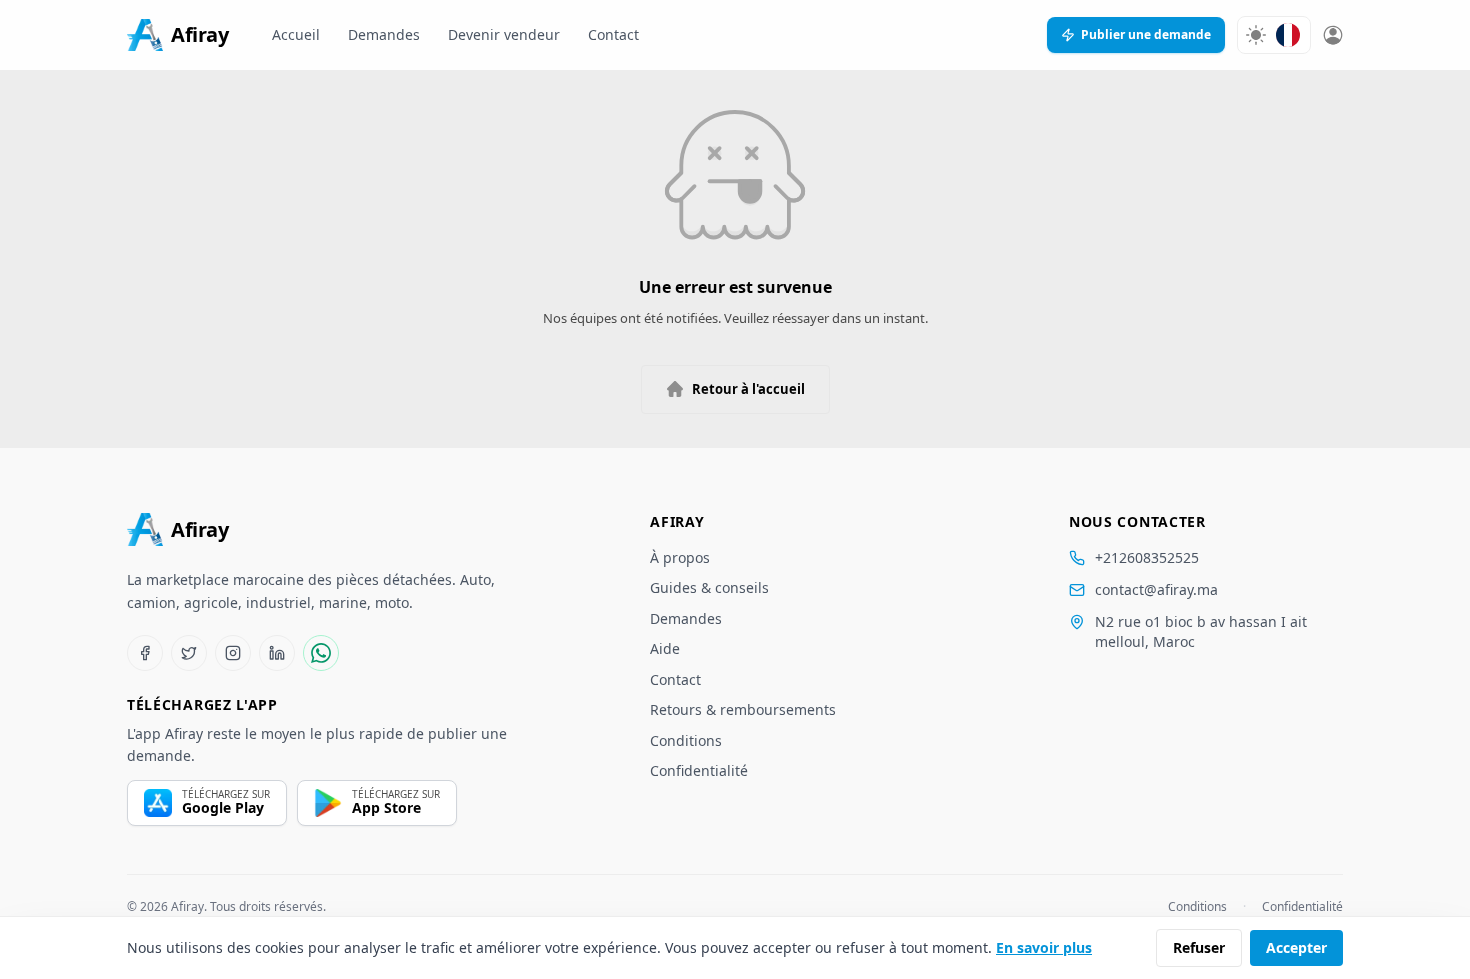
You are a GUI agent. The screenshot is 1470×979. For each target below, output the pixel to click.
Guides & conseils (709, 587)
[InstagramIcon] (233, 653)
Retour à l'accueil (748, 389)
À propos (680, 557)
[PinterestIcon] (277, 653)
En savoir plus (1044, 947)
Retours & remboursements (743, 709)
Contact (613, 34)
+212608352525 (1147, 557)
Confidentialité (699, 770)
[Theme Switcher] (1256, 35)
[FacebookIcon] (145, 653)
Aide (665, 648)
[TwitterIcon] (189, 653)
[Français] (1288, 35)
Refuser (1199, 947)
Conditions (686, 740)
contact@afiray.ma (1156, 589)
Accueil (296, 34)
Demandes (384, 34)
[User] (1333, 35)
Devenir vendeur (504, 34)
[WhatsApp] (321, 653)
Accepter (1296, 947)
